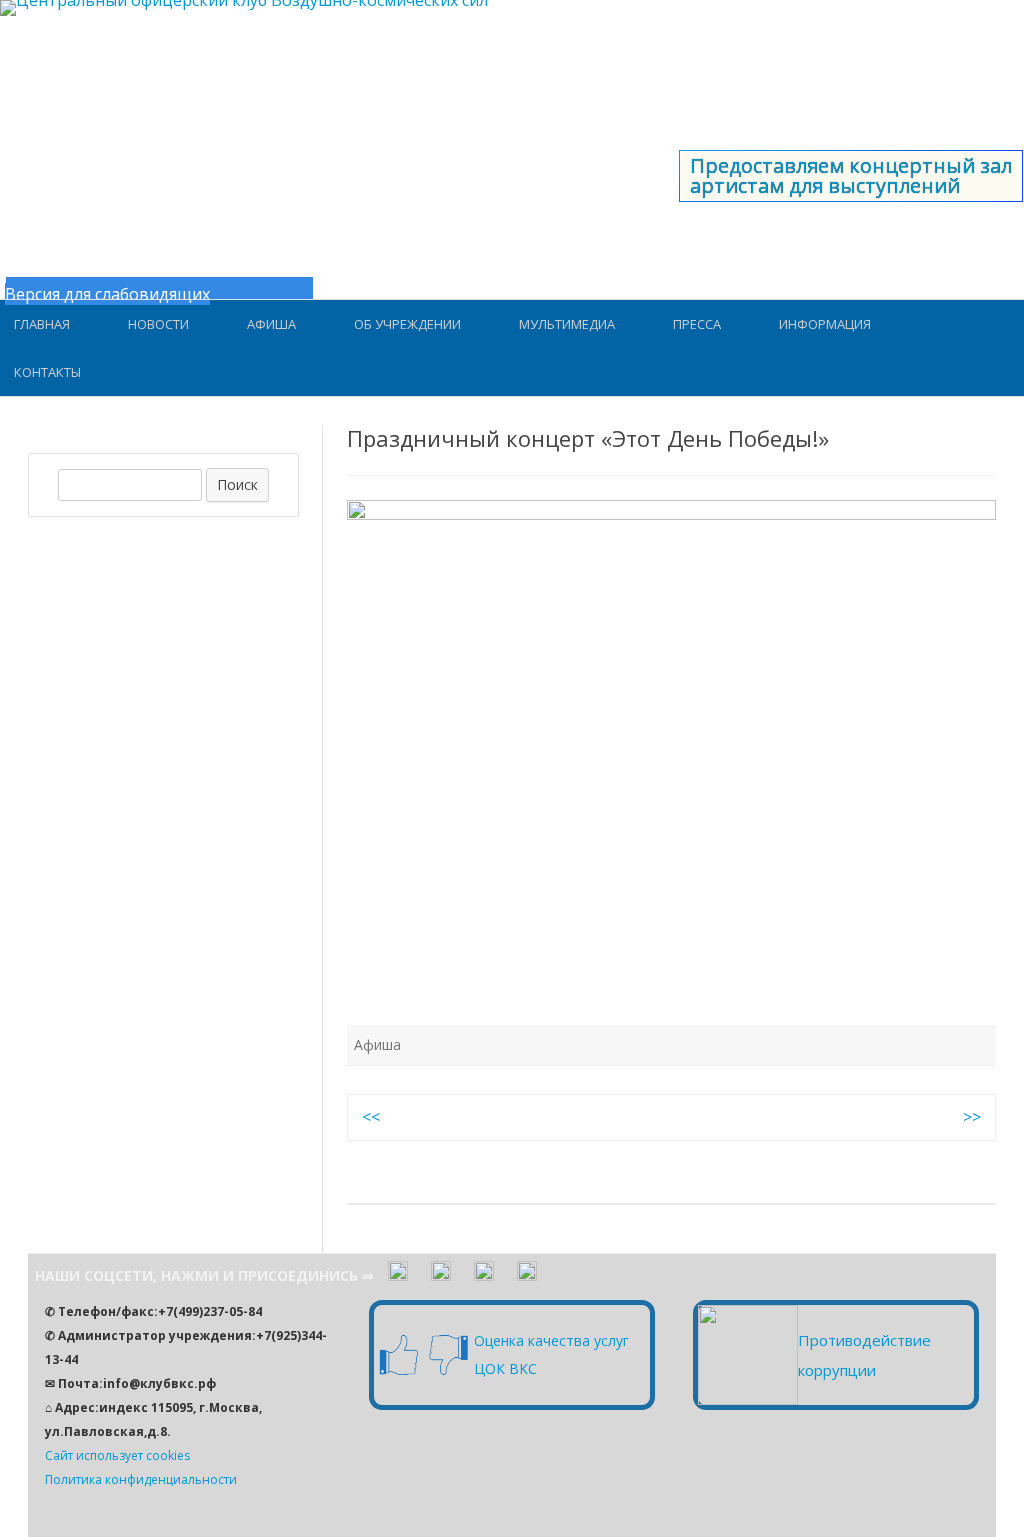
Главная (42, 324)
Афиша (271, 324)
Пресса (697, 324)
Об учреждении (407, 324)
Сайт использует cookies (117, 1455)
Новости (158, 324)
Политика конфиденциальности (141, 1479)
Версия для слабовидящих (107, 294)
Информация (825, 324)
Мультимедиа (567, 324)
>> (972, 1117)
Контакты (47, 372)
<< (371, 1117)
